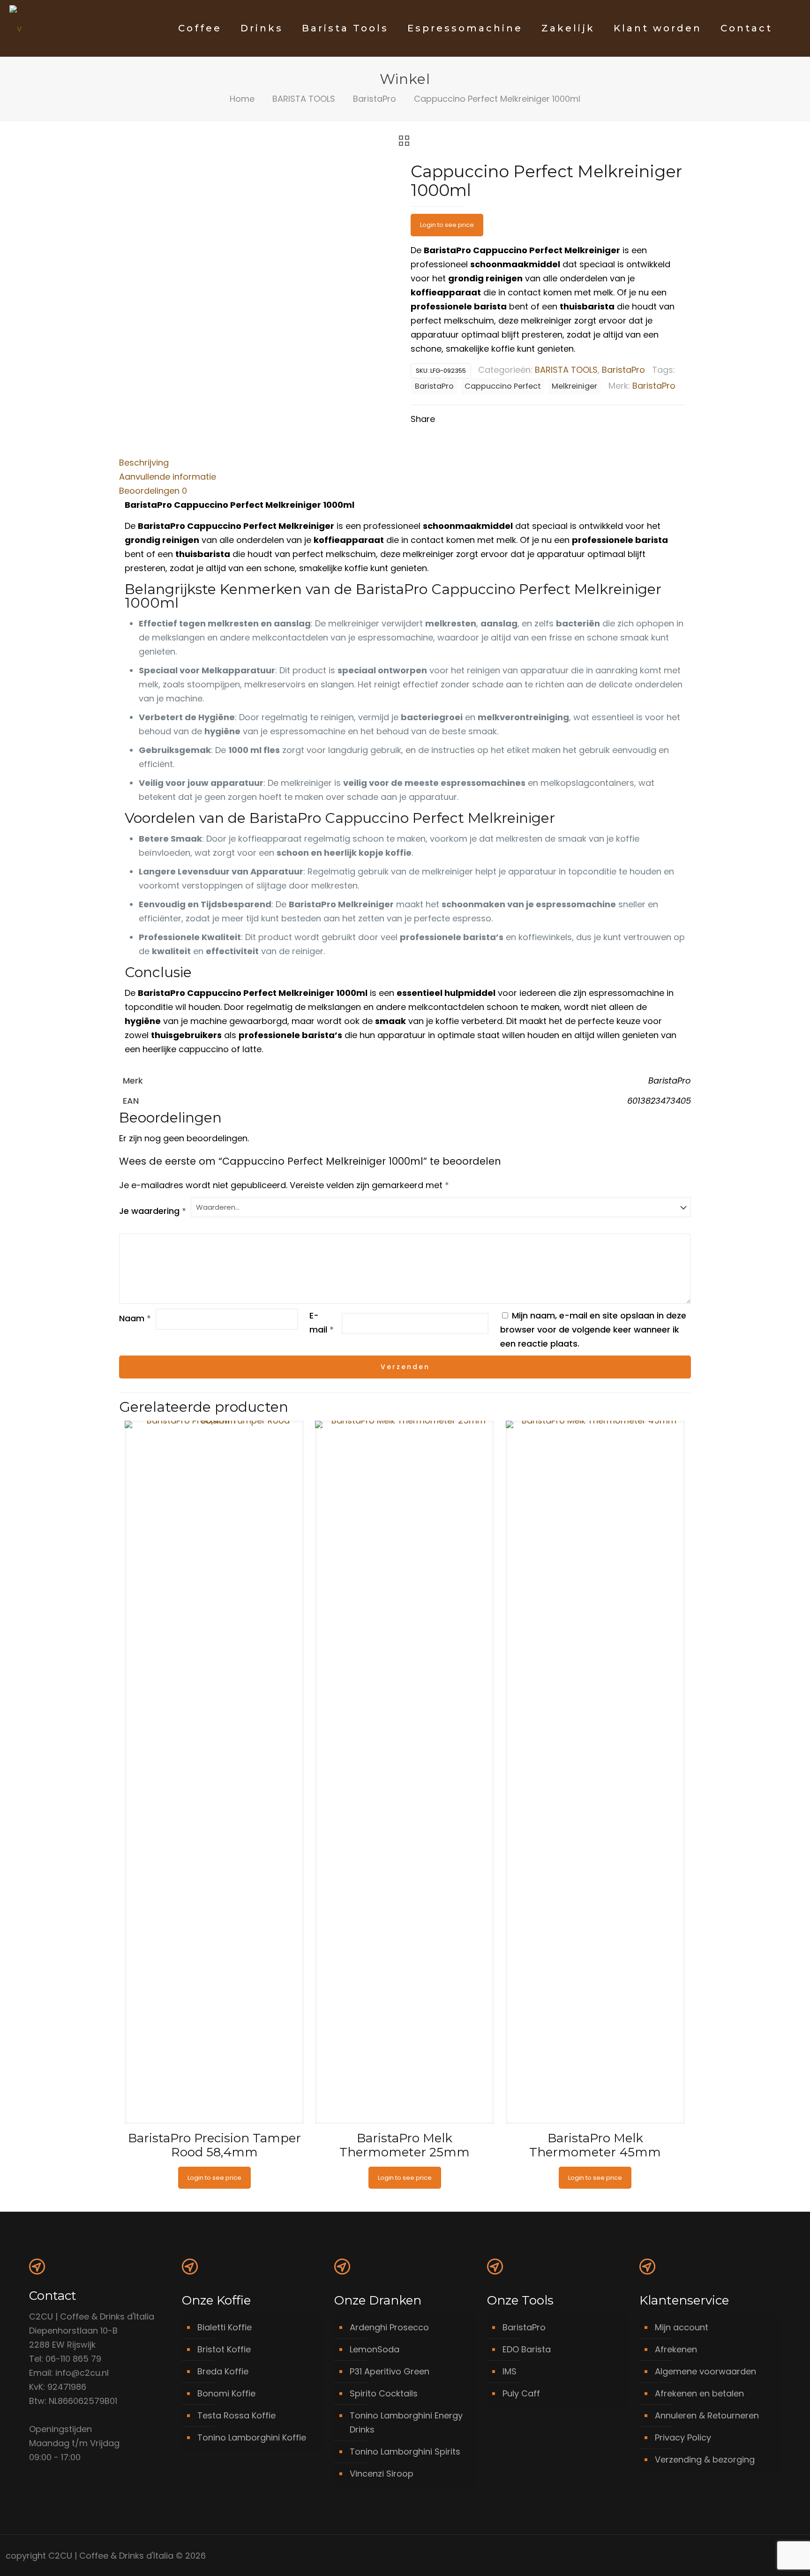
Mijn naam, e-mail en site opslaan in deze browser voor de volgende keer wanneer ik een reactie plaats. (593, 1329)
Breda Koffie (223, 2371)
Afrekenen (676, 2349)
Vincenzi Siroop (382, 2474)
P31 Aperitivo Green (390, 2371)
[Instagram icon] (772, 2556)
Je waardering (153, 1211)
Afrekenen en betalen (699, 2393)
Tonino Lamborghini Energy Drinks (406, 2422)
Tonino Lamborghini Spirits (405, 2452)
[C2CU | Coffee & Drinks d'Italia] (15, 28)
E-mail (322, 1322)
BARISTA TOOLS (304, 99)
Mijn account (682, 2327)
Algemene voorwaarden (705, 2371)
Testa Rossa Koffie (236, 2415)
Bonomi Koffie (226, 2393)
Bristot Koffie (224, 2349)
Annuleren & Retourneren (707, 2415)
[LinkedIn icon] (762, 2556)
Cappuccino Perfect (503, 386)
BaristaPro (375, 99)
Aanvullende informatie (168, 477)
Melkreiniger (574, 386)
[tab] (405, 463)
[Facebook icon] (752, 2556)
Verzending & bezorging (705, 2459)
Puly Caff (521, 2393)
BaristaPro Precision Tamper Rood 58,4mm (214, 2145)
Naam (135, 1318)
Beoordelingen (153, 491)
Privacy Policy (683, 2437)
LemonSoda (375, 2349)
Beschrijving (144, 463)
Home (242, 99)
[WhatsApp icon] (742, 2556)
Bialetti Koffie (225, 2327)
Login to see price (447, 225)
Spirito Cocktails (384, 2393)
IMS (510, 2371)
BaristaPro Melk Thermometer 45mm (595, 2145)
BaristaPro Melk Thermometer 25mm (405, 2145)
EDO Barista (527, 2349)
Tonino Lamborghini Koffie (252, 2437)
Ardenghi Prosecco (389, 2327)
